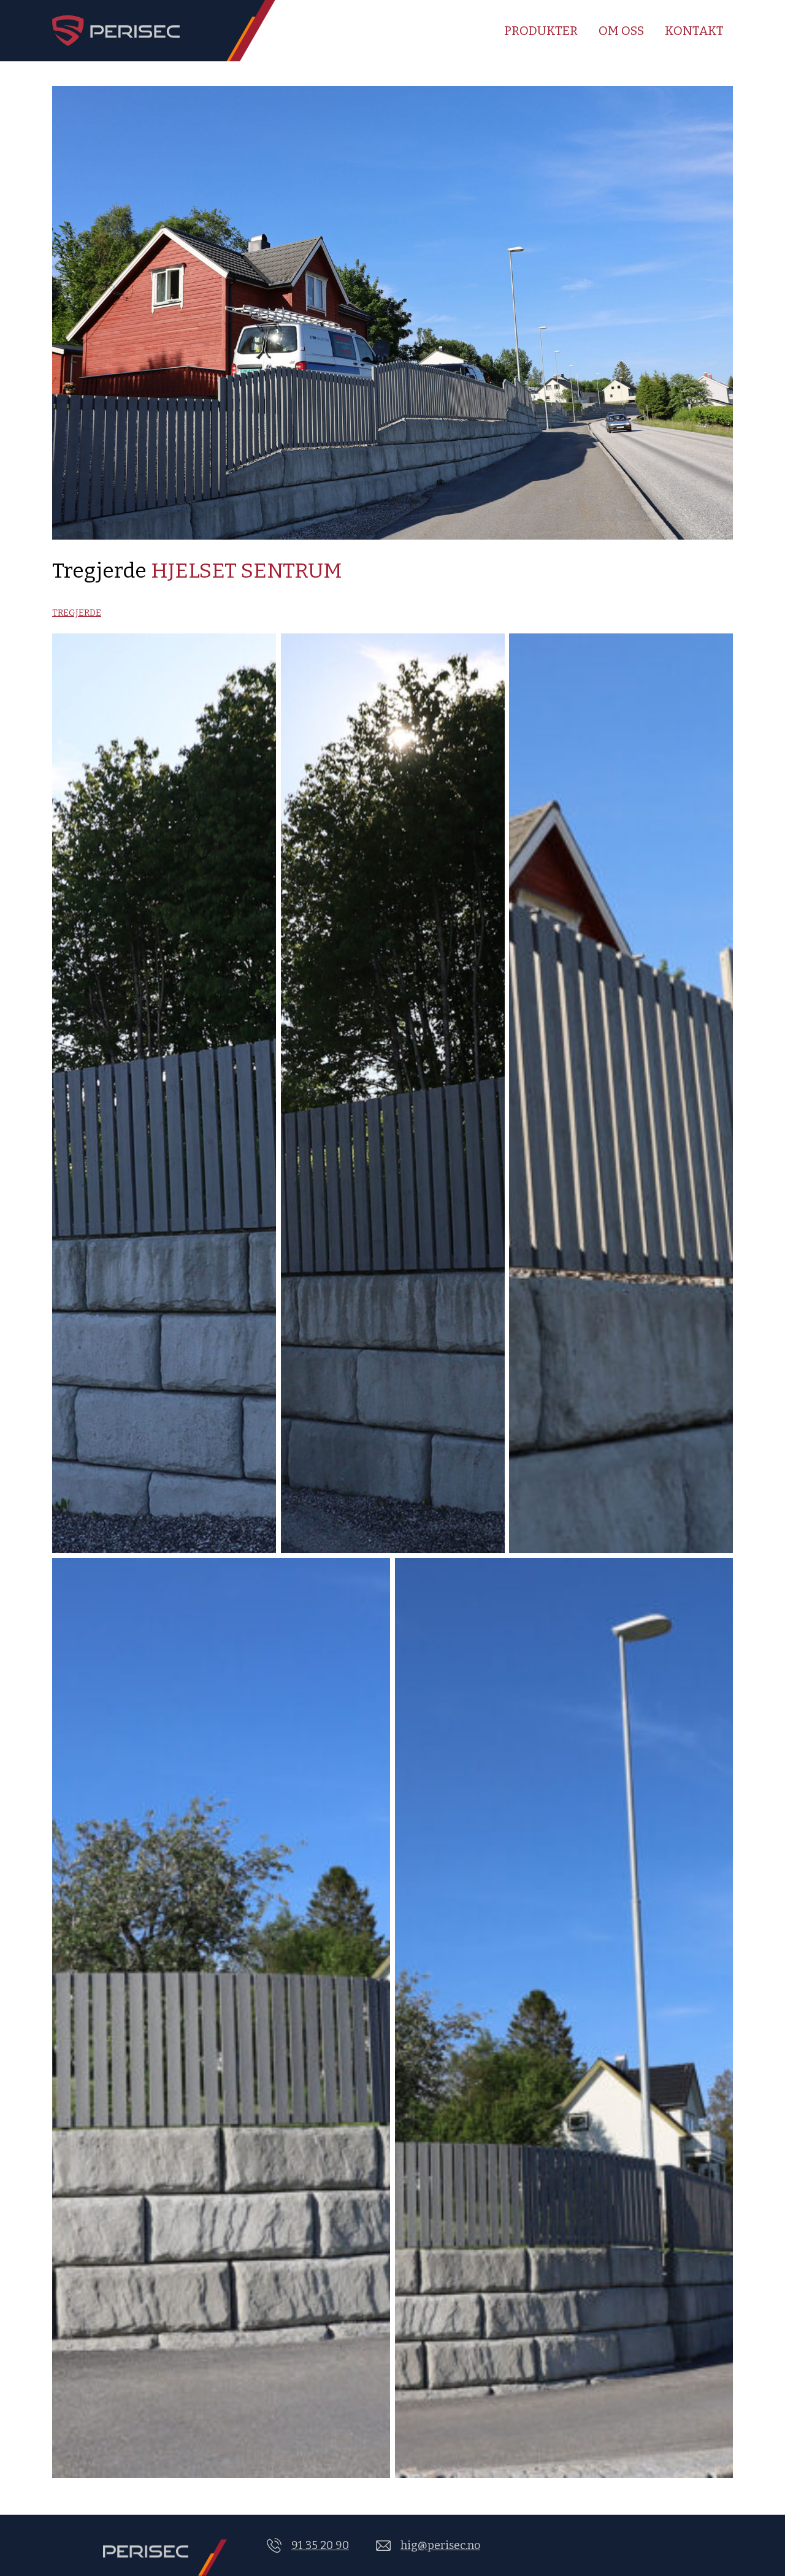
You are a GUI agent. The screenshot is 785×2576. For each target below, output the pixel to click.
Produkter (541, 31)
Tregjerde (77, 613)
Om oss (621, 31)
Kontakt (694, 31)
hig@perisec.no (440, 2545)
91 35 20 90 (320, 2545)
